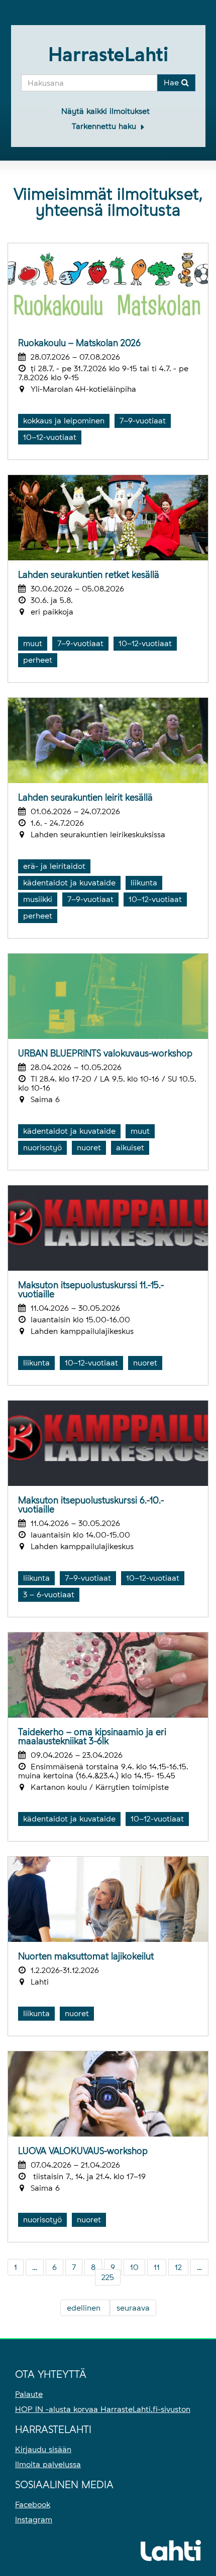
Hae (173, 83)
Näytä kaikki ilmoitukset (105, 111)
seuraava (133, 2308)
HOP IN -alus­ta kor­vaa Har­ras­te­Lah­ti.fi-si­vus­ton (103, 2409)
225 (108, 2277)
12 (178, 2267)
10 (134, 2267)
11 (157, 2267)
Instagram (34, 2520)
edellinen (85, 2308)
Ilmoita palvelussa (48, 2464)
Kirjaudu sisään (43, 2449)
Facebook (33, 2505)
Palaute (29, 2394)
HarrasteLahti (108, 54)
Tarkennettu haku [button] (105, 126)
